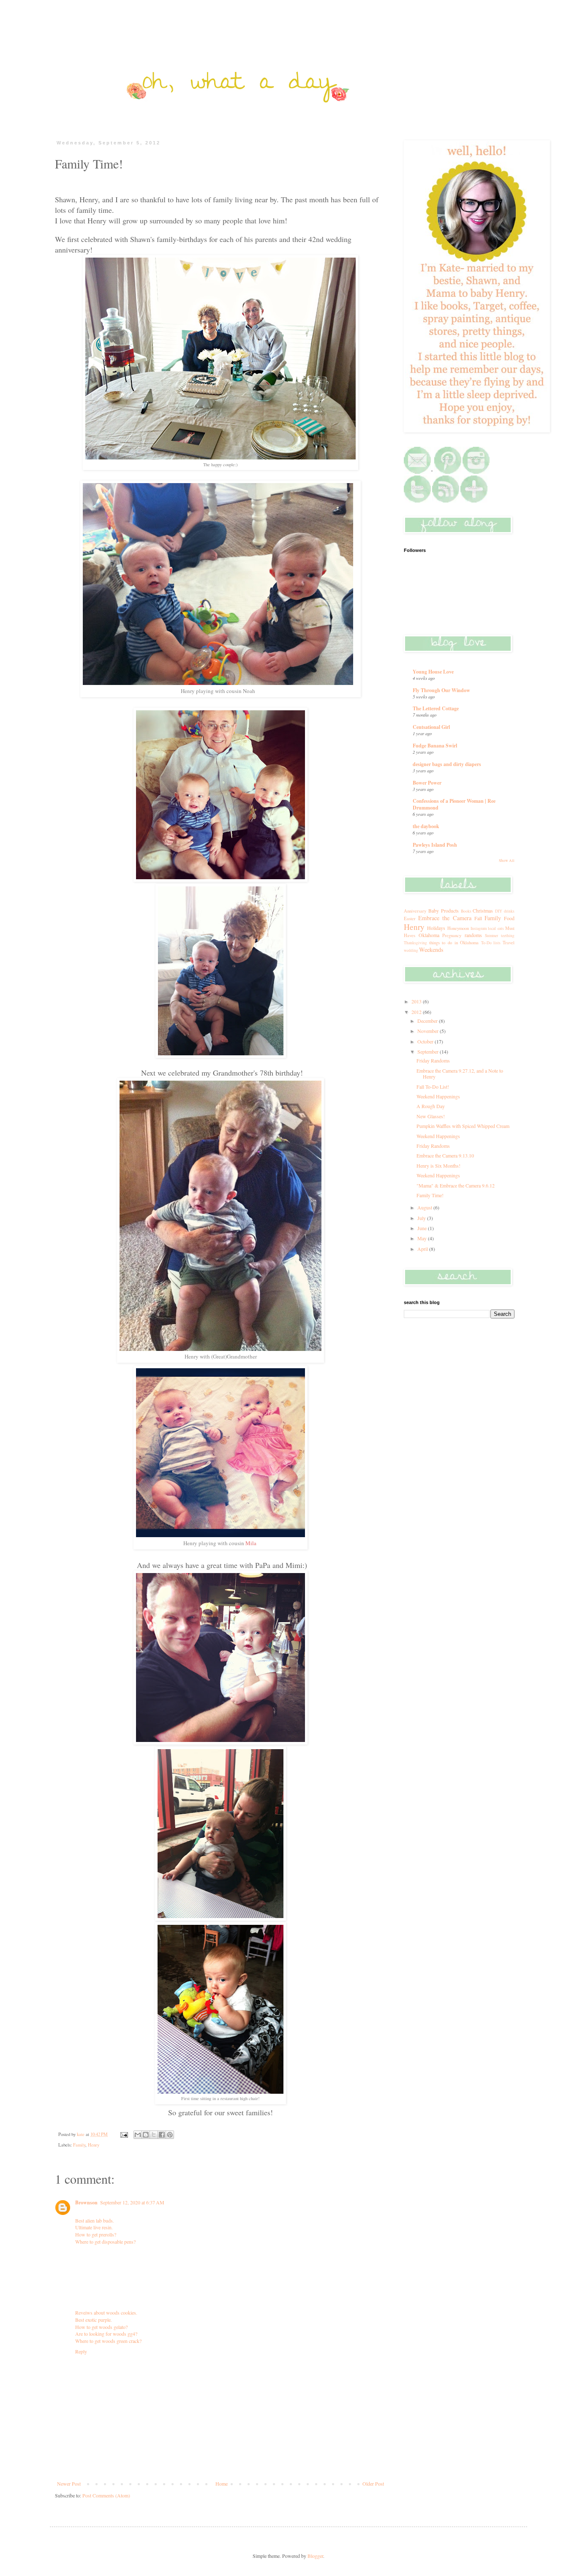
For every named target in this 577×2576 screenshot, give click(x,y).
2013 (417, 1001)
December (428, 1021)
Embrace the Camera (445, 918)
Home (222, 2484)
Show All (507, 861)
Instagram (479, 928)
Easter (410, 918)
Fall (478, 918)
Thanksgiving (415, 943)
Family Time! (430, 1195)
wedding (411, 950)
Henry (94, 2145)
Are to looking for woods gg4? (106, 2334)
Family (79, 2145)
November (429, 1031)
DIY (499, 911)
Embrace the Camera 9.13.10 (445, 1155)
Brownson (86, 2202)
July (422, 1218)
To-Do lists (491, 943)
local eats (496, 928)
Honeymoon (458, 928)
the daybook (426, 826)
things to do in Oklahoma (454, 943)
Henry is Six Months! (438, 1166)
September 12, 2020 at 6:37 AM (132, 2202)
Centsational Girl (431, 727)
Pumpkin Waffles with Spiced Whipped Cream (463, 1126)
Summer (491, 936)
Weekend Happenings (438, 1096)
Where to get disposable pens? (105, 2242)
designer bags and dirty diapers (447, 764)
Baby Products (444, 910)
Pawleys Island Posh (435, 845)
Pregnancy (452, 935)
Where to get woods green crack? (108, 2341)
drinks (509, 911)
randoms (473, 935)
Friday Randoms (433, 1060)
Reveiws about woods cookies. (106, 2312)
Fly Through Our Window (441, 690)
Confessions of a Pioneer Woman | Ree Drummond (454, 804)
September (429, 1052)
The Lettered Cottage (436, 708)
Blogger (315, 2556)
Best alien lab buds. (95, 2220)
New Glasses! (431, 1116)
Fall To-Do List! (433, 1087)
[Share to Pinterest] (170, 2135)
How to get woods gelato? (101, 2327)
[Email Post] (124, 2134)
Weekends (431, 950)
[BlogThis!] (146, 2135)
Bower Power (427, 783)
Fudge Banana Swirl (435, 746)
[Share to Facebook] (162, 2135)
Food (509, 918)
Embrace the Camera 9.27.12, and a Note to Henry (460, 1073)
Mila (252, 1543)
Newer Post (69, 2484)
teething (508, 936)
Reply (81, 2351)
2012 (417, 1012)
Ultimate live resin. (94, 2227)
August (425, 1207)
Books (466, 911)
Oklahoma (429, 935)
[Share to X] (154, 2135)
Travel (509, 943)
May (423, 1238)
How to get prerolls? (96, 2234)
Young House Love (433, 672)
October (426, 1041)
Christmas (483, 910)
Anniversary (415, 911)
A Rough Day (431, 1106)
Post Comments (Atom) (106, 2495)
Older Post (373, 2484)
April (423, 1249)
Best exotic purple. (94, 2320)
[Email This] (138, 2135)
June (423, 1228)
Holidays (436, 928)
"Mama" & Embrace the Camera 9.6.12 (456, 1185)
